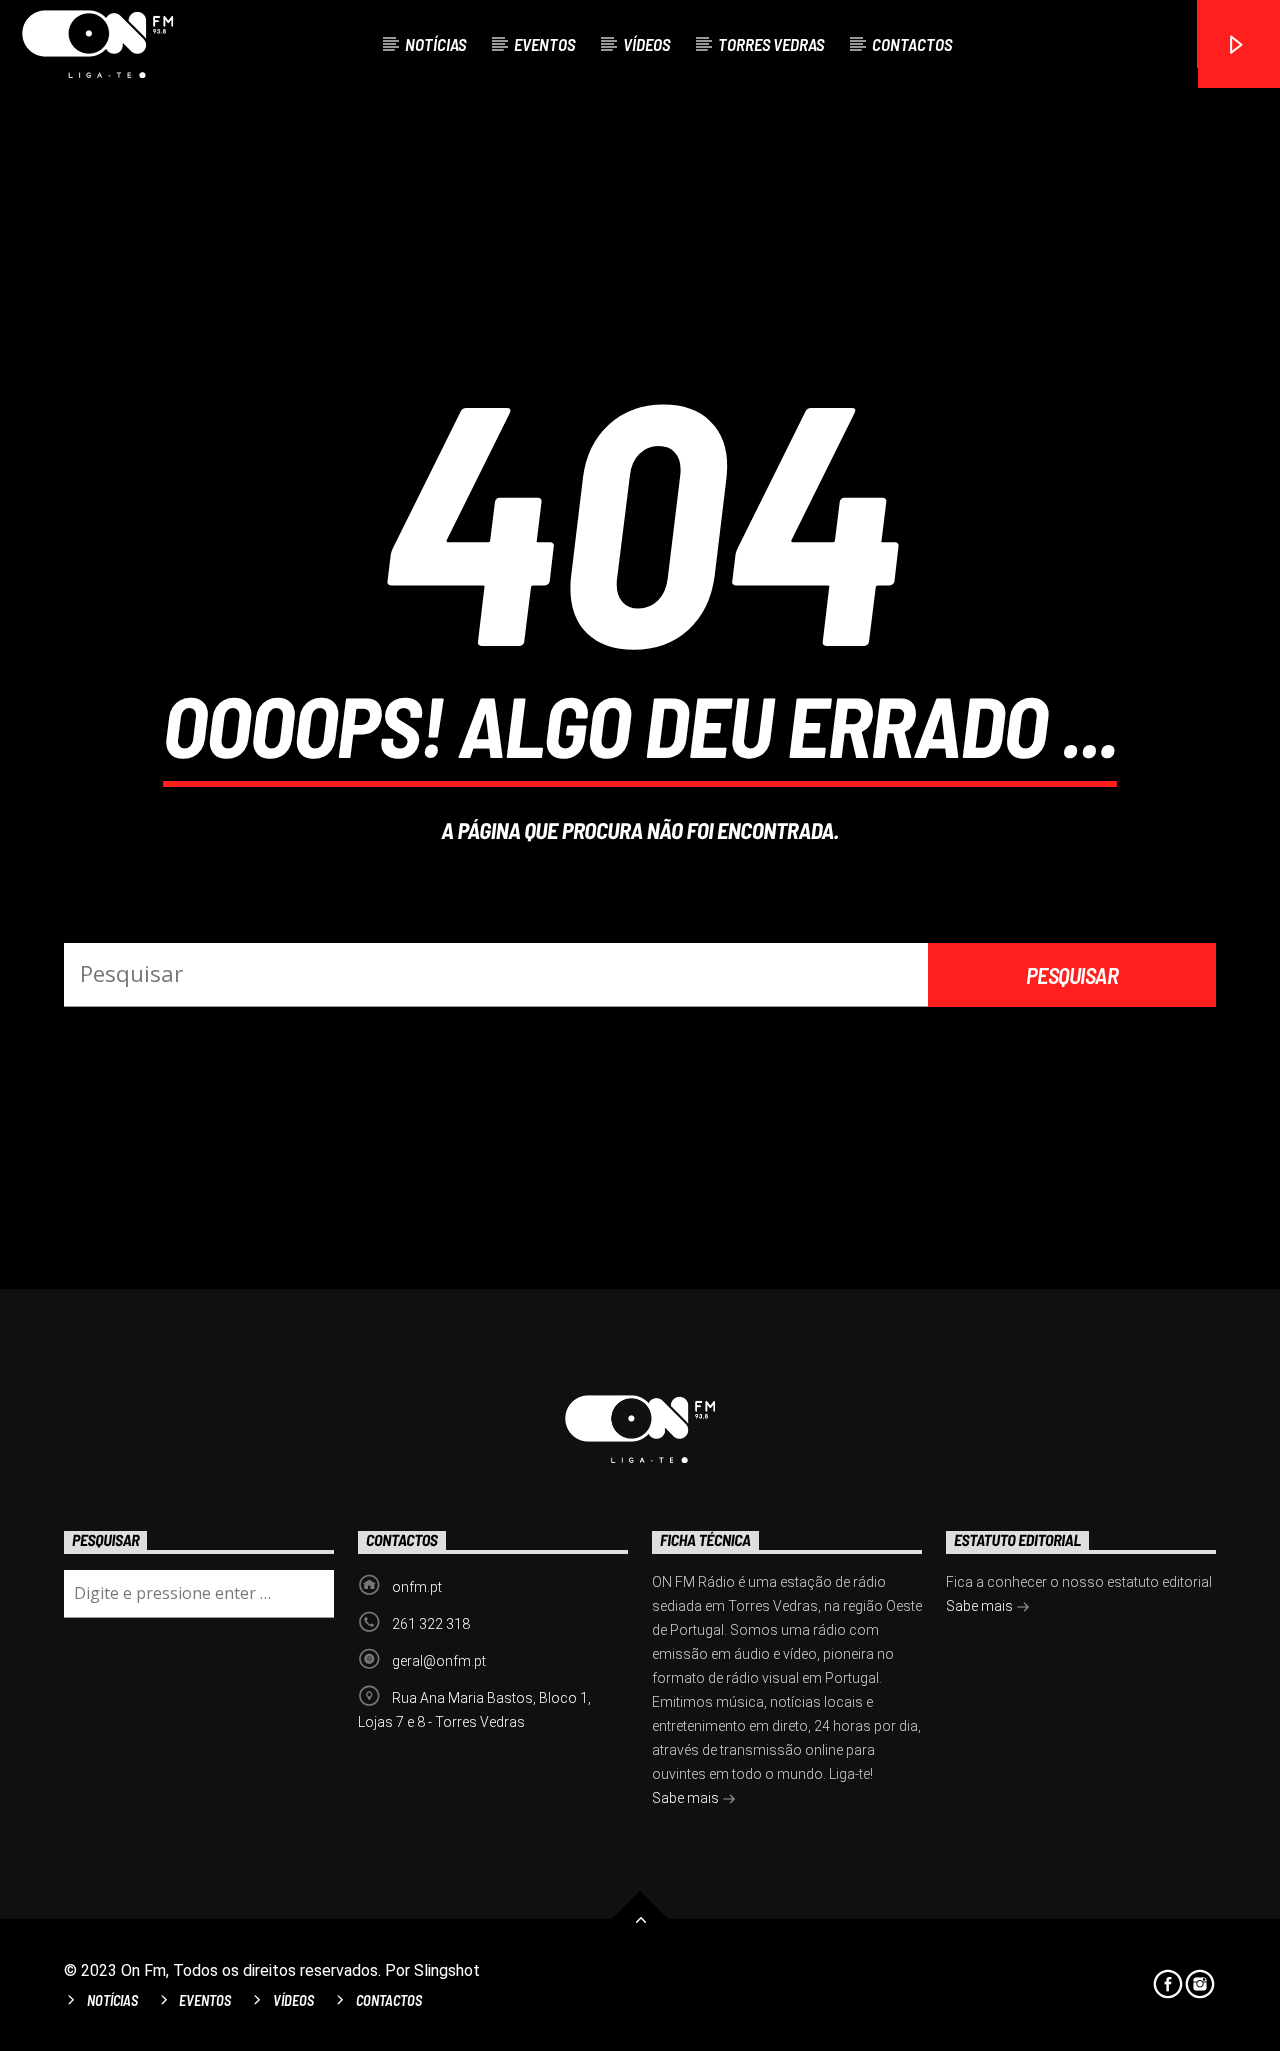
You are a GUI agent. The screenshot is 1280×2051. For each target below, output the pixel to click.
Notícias (435, 44)
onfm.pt (417, 1587)
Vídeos (646, 44)
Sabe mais (687, 1798)
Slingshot (447, 1970)
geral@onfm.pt (439, 1661)
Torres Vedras (771, 44)
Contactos (912, 44)
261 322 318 (431, 1624)
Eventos (544, 44)
